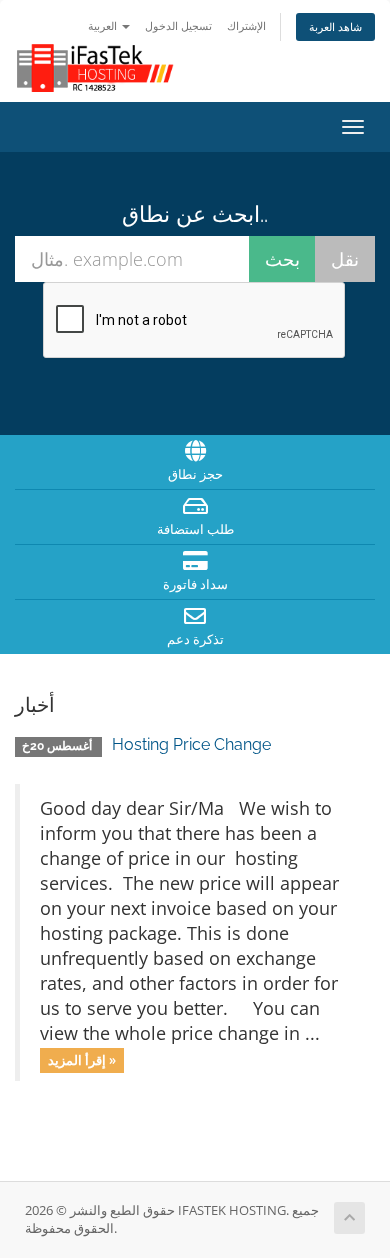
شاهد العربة (335, 26)
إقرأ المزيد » (82, 1060)
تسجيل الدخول (178, 25)
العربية (104, 25)
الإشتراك (246, 25)
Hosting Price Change (191, 744)
